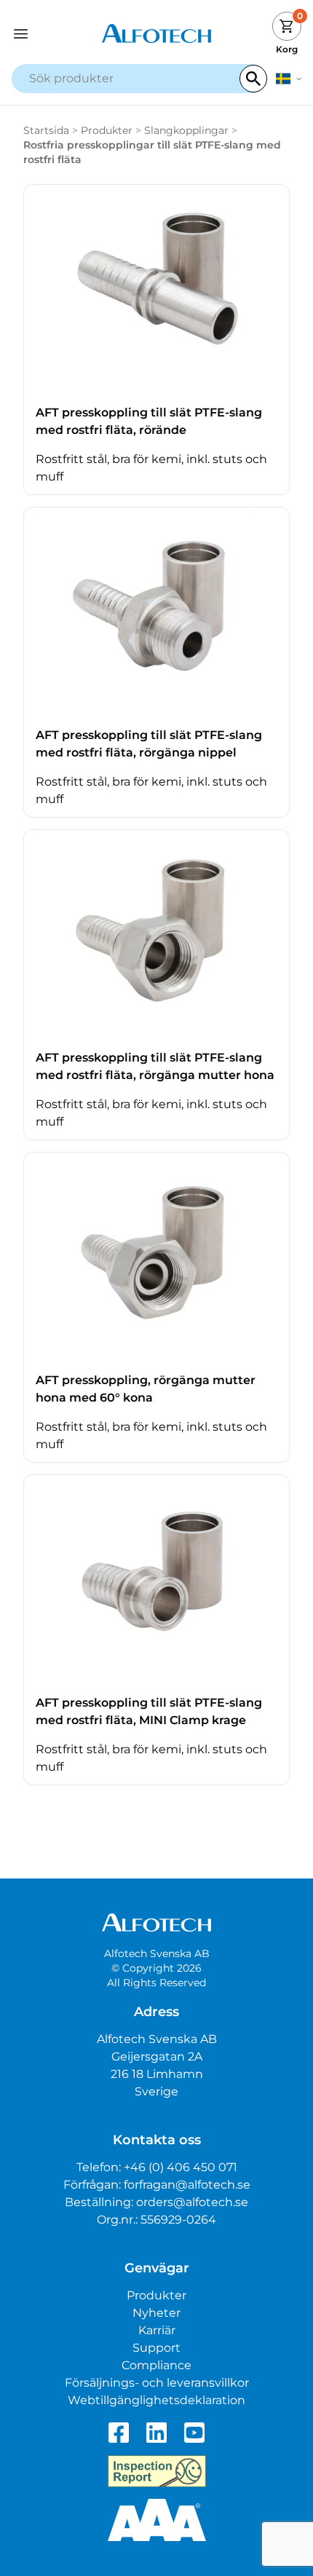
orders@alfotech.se (192, 2202)
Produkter (107, 130)
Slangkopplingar (186, 130)
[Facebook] (119, 2433)
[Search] (253, 79)
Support (156, 2348)
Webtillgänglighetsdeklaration (156, 2400)
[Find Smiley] (157, 2471)
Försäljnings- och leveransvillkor (157, 2383)
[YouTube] (194, 2433)
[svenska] (289, 79)
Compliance (156, 2365)
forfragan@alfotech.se (187, 2185)
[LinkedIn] (156, 2433)
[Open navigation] (48, 34)
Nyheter (156, 2313)
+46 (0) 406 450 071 (181, 2167)
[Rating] (157, 2520)
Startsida (46, 130)
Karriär (157, 2330)
